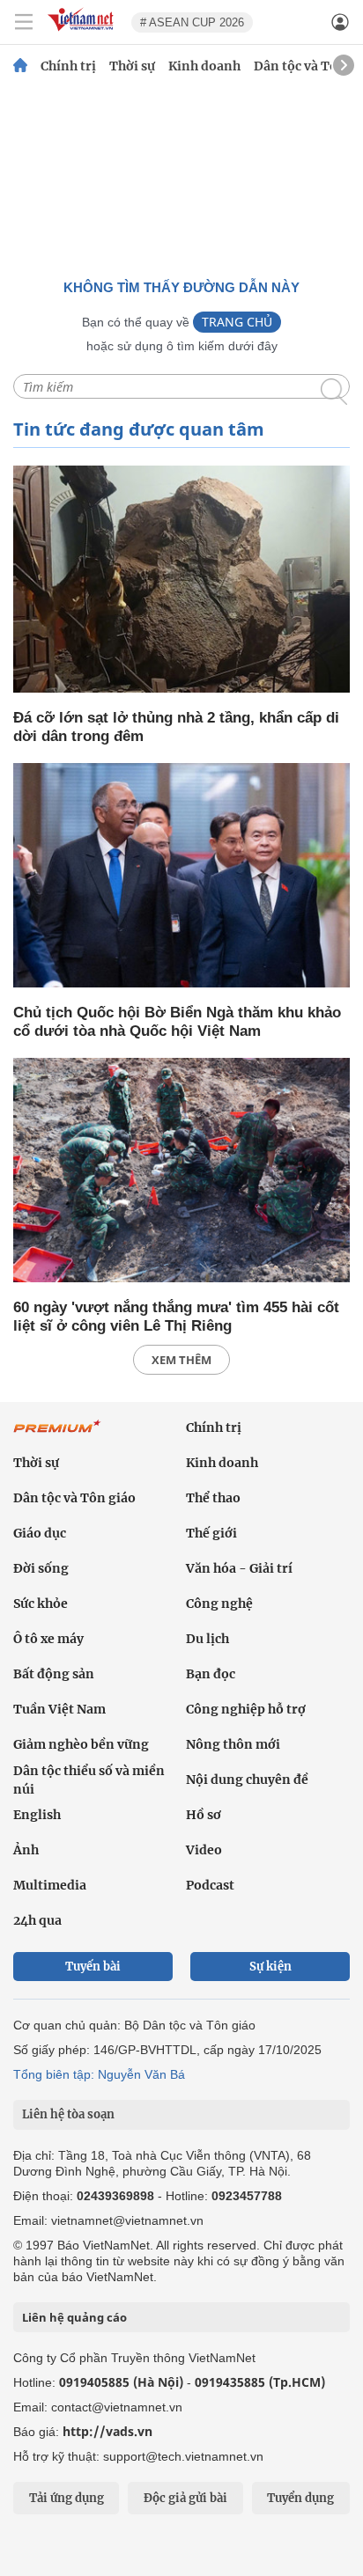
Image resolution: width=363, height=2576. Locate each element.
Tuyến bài (93, 1967)
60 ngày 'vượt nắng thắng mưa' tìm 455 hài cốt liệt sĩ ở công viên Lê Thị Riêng (176, 1317)
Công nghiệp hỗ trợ (246, 1709)
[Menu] (24, 22)
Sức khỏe (41, 1604)
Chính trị (68, 66)
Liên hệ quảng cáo (74, 2317)
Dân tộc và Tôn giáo (74, 1498)
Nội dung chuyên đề (247, 1780)
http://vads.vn (107, 2431)
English (37, 1815)
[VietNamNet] (20, 66)
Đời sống (41, 1568)
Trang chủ (237, 322)
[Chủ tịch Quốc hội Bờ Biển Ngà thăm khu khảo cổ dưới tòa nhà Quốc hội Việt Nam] (181, 877)
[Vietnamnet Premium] (57, 1435)
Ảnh (26, 1850)
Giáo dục (40, 1533)
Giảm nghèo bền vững (81, 1744)
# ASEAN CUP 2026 (192, 22)
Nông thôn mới (233, 1744)
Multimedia (50, 1885)
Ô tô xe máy (48, 1639)
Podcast (210, 1885)
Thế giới (211, 1533)
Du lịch (207, 1639)
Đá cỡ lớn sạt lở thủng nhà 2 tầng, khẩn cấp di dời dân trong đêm (176, 727)
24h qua (37, 1920)
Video (204, 1850)
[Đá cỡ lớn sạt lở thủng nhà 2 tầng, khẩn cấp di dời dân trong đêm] (181, 580)
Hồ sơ (204, 1815)
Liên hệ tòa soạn (68, 2114)
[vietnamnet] (83, 32)
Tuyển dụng (300, 2498)
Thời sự (132, 66)
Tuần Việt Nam (59, 1709)
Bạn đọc (211, 1674)
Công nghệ (219, 1604)
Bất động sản (54, 1674)
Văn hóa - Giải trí (239, 1568)
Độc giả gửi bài (185, 2498)
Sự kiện (270, 1967)
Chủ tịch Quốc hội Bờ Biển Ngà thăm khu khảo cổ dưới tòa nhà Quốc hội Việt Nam (177, 1022)
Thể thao (213, 1498)
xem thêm (181, 1360)
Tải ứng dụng (67, 2498)
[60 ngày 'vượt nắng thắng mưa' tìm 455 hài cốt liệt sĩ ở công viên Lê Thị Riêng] (181, 1171)
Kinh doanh (204, 66)
